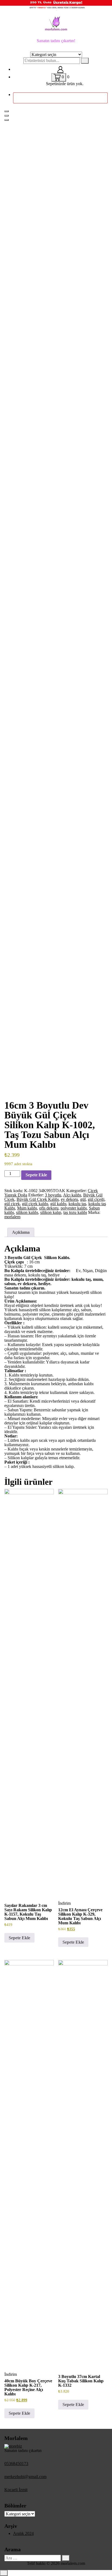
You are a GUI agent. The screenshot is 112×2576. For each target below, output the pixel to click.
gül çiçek (12, 1204)
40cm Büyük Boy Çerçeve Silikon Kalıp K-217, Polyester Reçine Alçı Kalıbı (28, 2387)
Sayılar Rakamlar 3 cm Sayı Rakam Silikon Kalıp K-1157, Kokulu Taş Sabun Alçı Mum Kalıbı (28, 1912)
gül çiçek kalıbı (35, 1204)
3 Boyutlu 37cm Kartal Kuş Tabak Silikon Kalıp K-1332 (81, 2381)
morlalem (12, 1217)
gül (83, 1199)
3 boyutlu (53, 1195)
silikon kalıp (51, 1212)
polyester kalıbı (74, 1208)
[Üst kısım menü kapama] (7, 116)
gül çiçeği (96, 1199)
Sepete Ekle (36, 1175)
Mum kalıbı (27, 1208)
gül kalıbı (58, 1204)
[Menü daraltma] (7, 111)
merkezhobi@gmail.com (25, 2477)
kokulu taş (77, 1204)
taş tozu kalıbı (75, 1212)
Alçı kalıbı (72, 1195)
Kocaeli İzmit (16, 2490)
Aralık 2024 (23, 2533)
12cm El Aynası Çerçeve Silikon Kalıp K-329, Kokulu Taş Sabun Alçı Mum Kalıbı (80, 1916)
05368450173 (16, 2464)
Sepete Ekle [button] (19, 1938)
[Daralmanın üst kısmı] (7, 120)
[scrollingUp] (4, 2573)
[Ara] (66, 2558)
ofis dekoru (49, 1208)
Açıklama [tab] (21, 1232)
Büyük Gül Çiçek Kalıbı (38, 1199)
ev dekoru (69, 1199)
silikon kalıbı (27, 1212)
